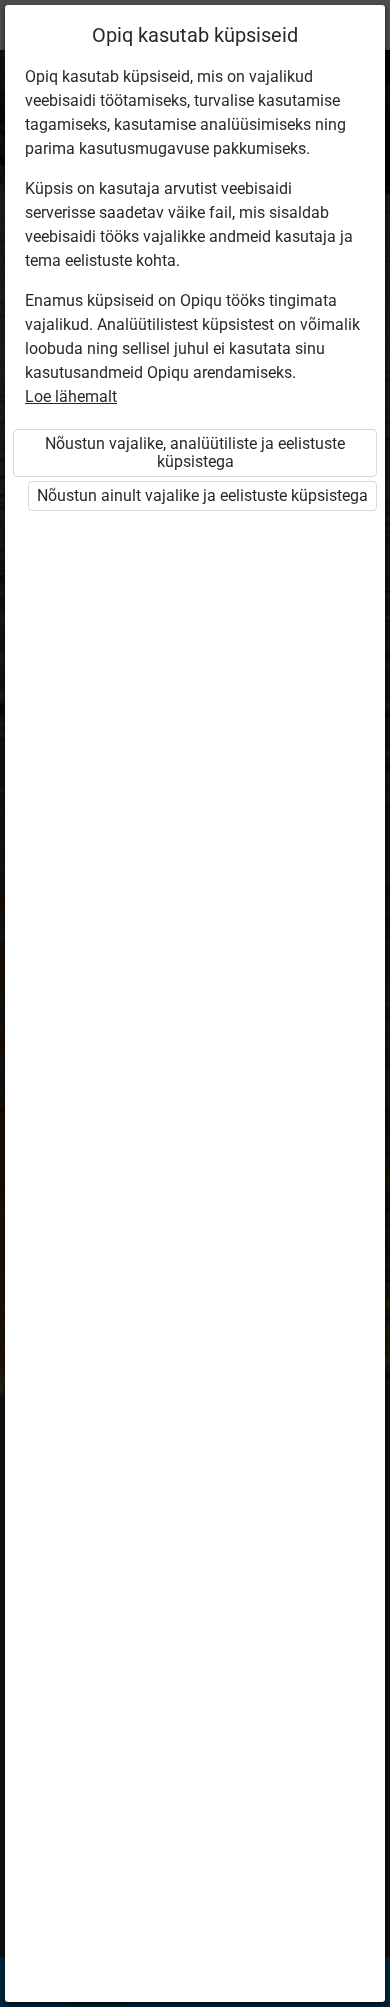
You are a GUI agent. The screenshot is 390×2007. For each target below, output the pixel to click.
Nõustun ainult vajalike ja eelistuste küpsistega (202, 495)
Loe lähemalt (71, 396)
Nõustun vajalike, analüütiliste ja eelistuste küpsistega (195, 452)
